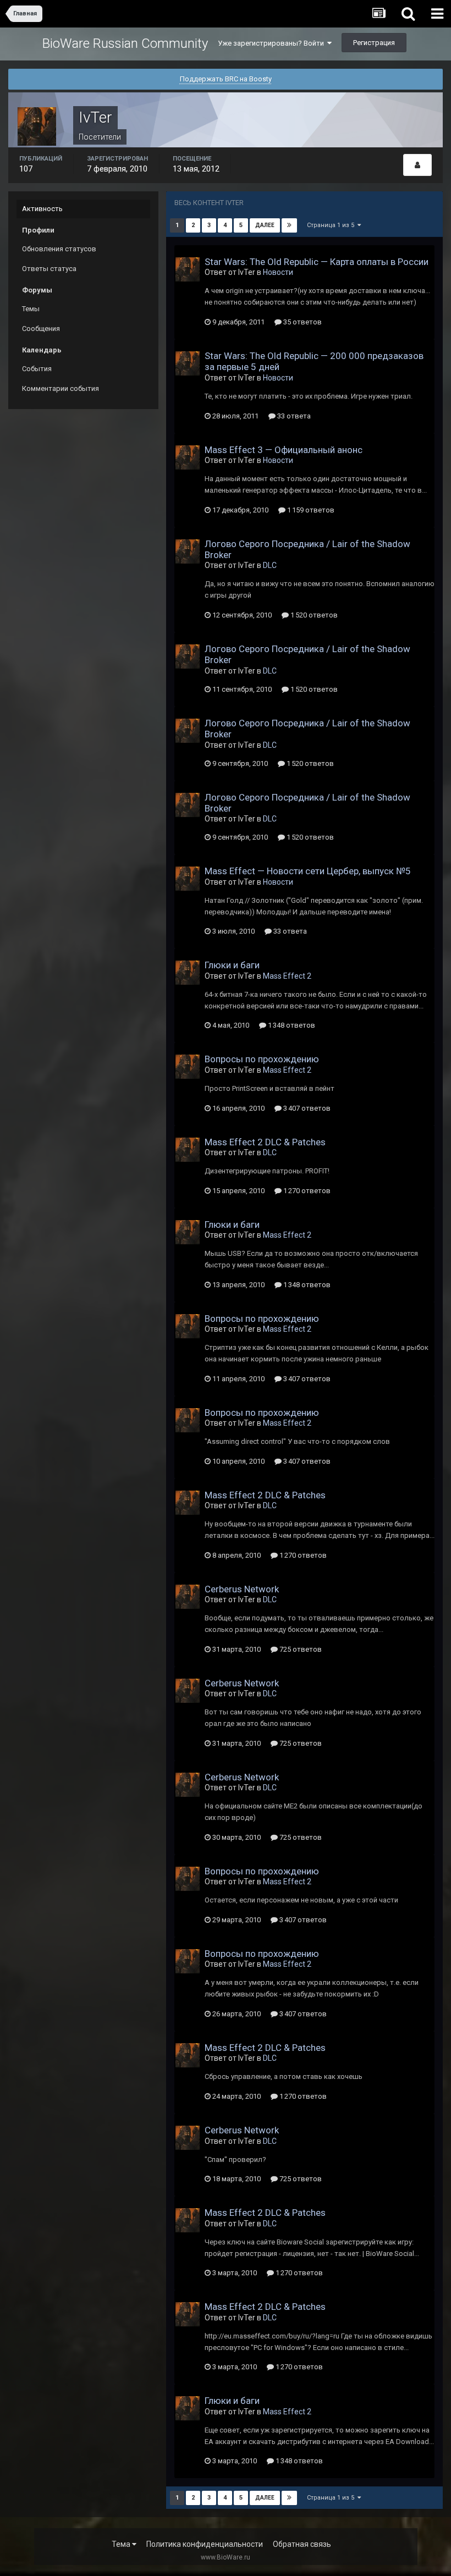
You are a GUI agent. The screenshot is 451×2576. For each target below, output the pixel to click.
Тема (122, 2544)
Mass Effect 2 (287, 976)
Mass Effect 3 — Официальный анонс (284, 450)
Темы (31, 309)
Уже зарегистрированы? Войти (273, 43)
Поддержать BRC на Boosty (226, 79)
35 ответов (302, 322)
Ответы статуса (49, 269)
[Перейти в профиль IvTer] (188, 269)
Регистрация (374, 43)
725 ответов (300, 1649)
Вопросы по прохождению (262, 1059)
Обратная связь (302, 2544)
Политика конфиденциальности (205, 2544)
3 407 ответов (306, 1108)
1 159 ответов (310, 510)
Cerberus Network (242, 1589)
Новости (278, 272)
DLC (270, 565)
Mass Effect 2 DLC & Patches (265, 1142)
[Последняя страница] (289, 225)
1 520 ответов (313, 615)
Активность (42, 209)
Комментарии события (61, 388)
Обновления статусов (59, 249)
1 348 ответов (291, 1025)
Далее (265, 225)
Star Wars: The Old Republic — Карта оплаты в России (317, 262)
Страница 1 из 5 (332, 225)
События (37, 369)
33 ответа (293, 416)
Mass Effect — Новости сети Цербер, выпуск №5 (308, 871)
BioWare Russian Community (125, 43)
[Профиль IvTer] (417, 165)
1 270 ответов (306, 1191)
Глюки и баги (232, 965)
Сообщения (41, 329)
